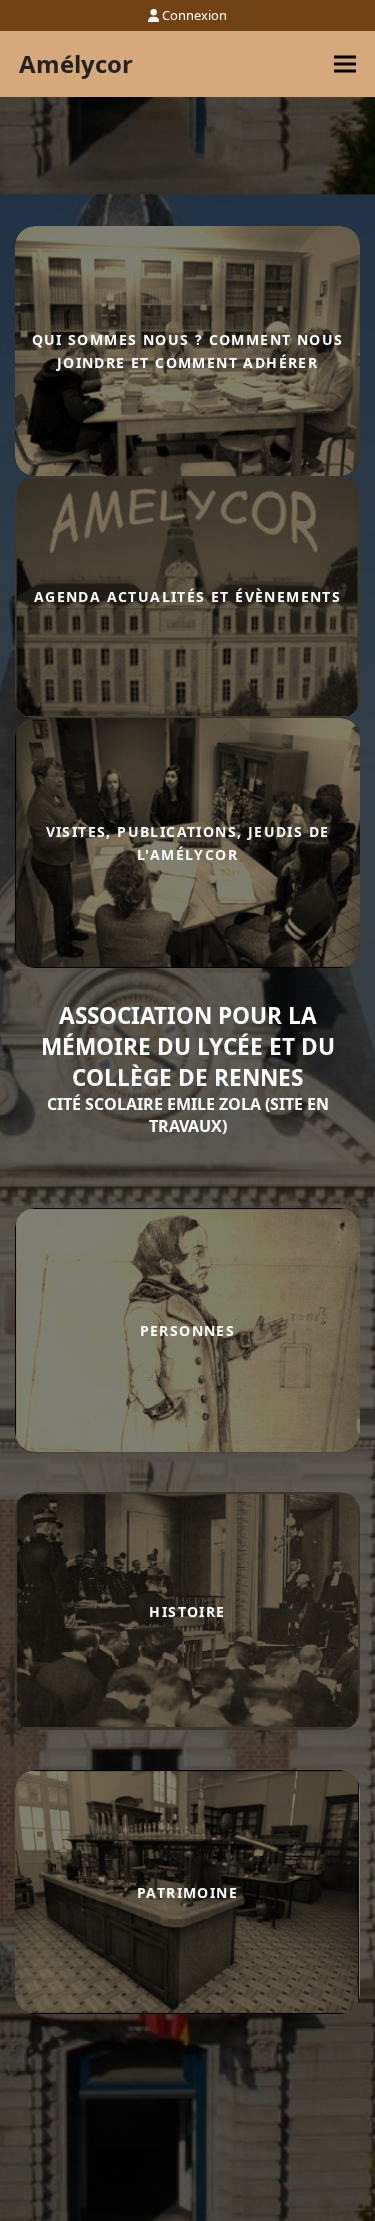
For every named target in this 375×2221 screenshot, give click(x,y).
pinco (17, 968)
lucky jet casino (20, 968)
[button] (345, 64)
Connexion (194, 15)
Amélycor (76, 63)
